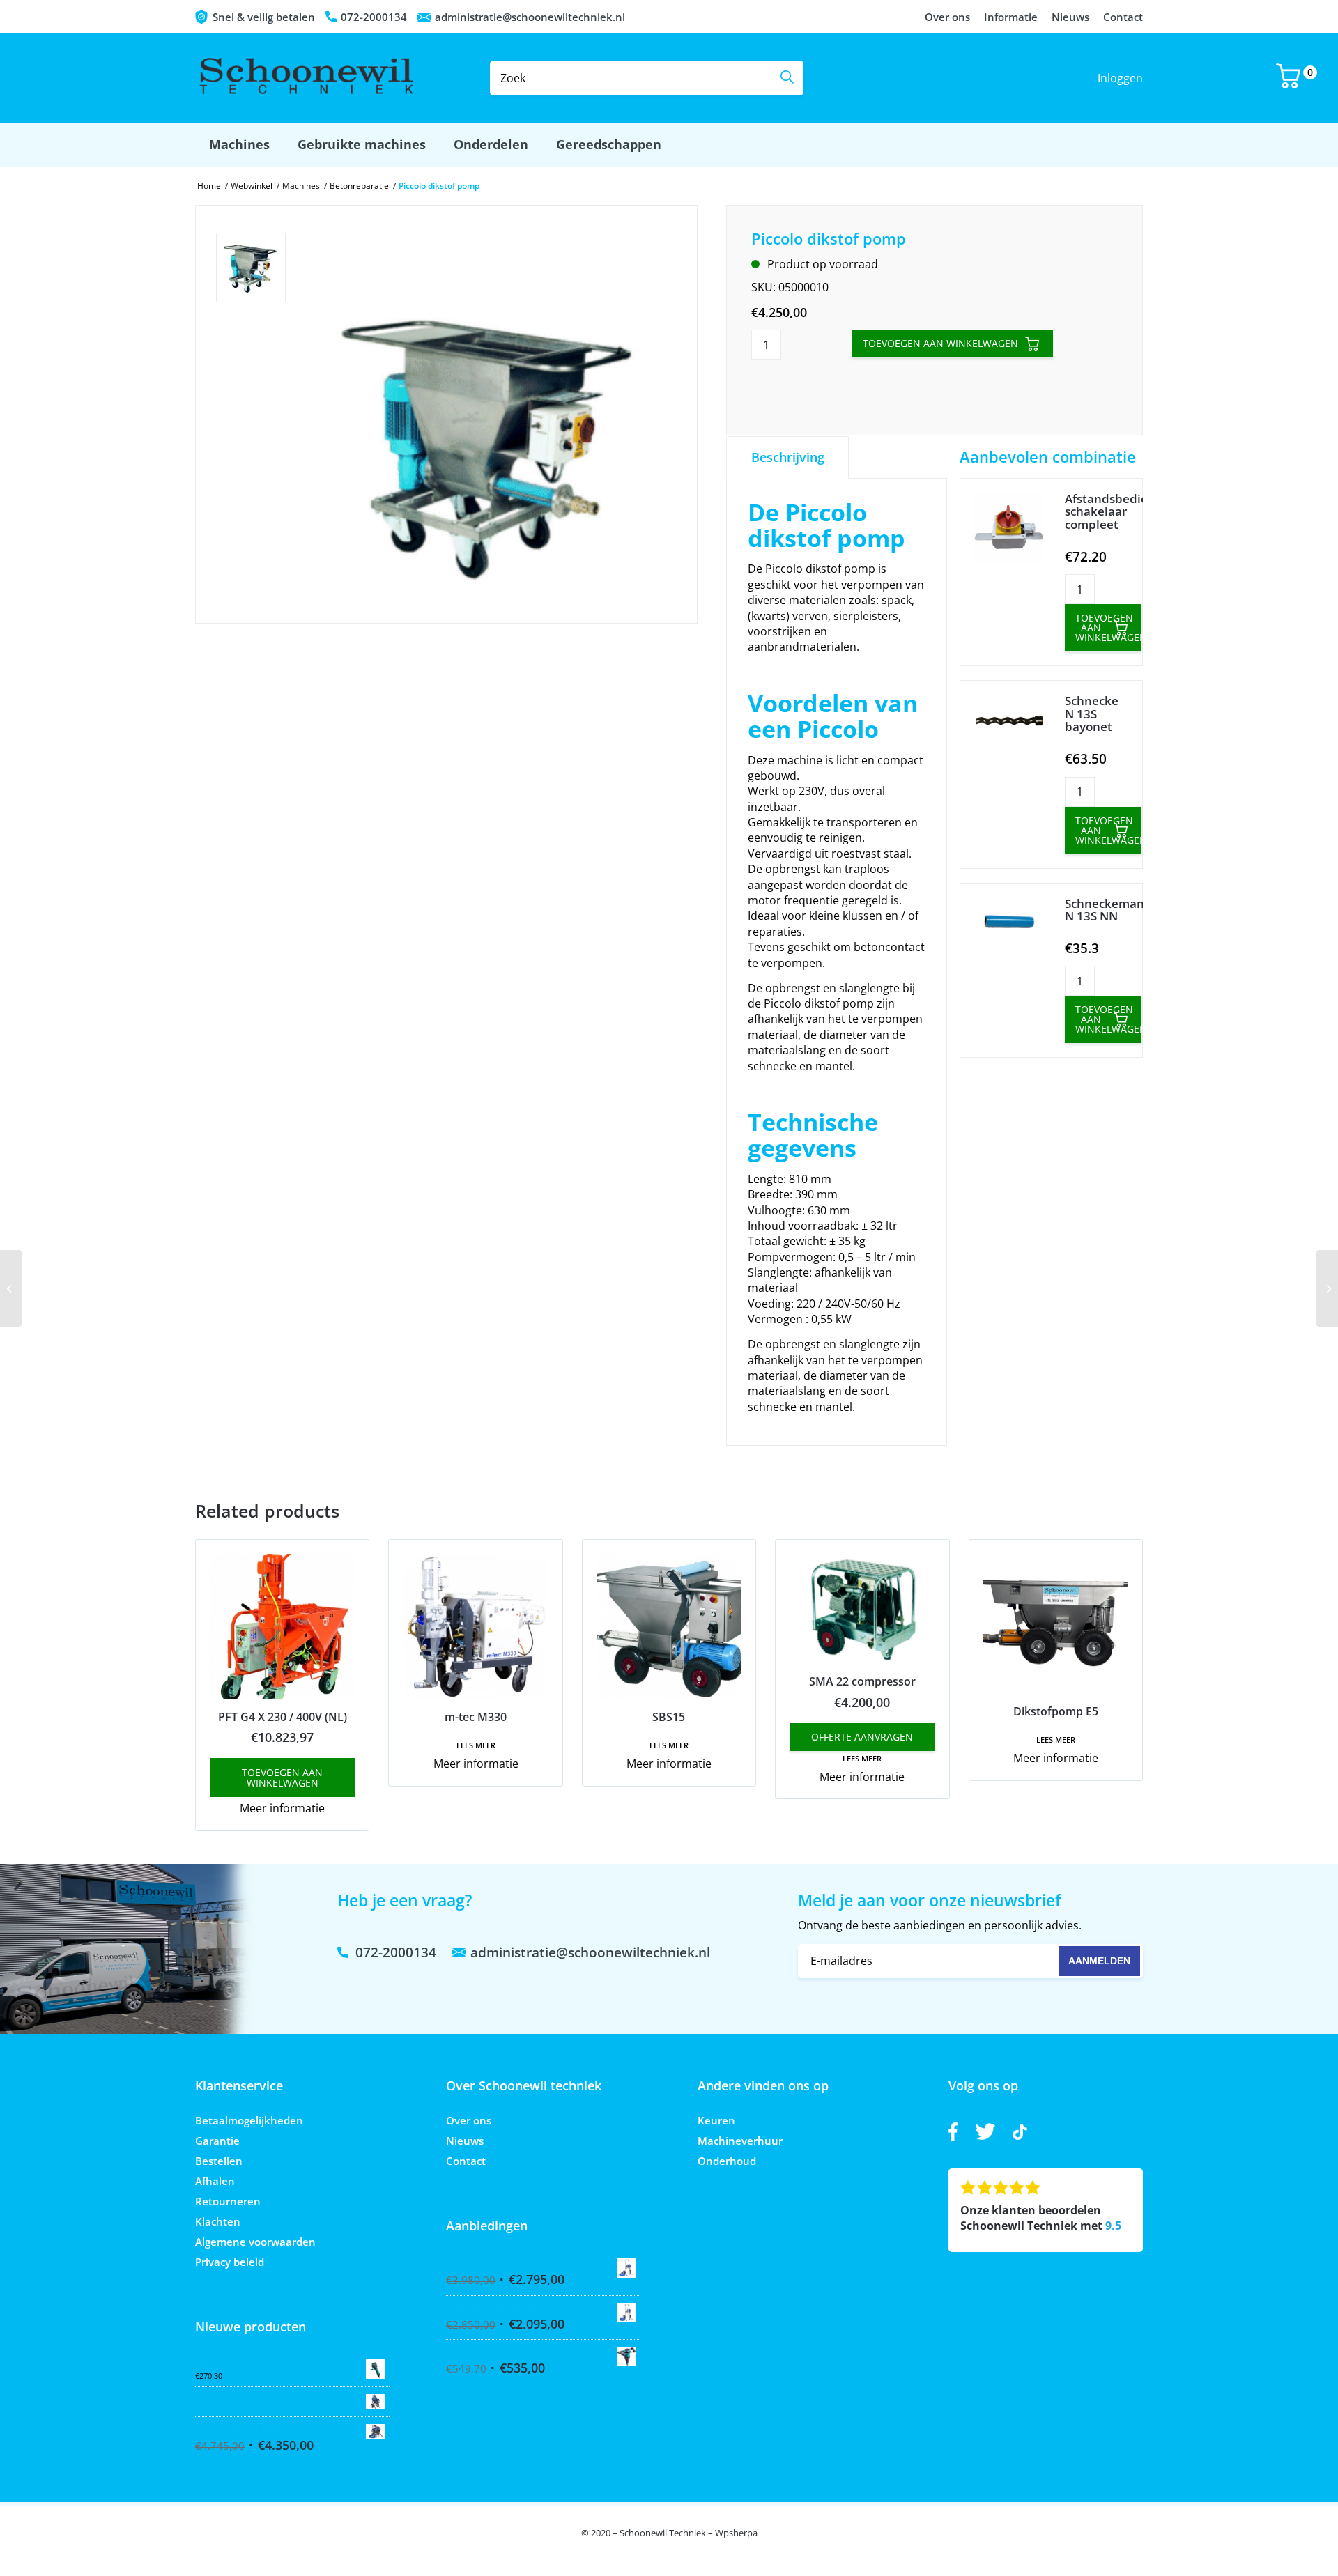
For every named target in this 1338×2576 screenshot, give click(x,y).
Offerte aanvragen (862, 1737)
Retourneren (228, 2201)
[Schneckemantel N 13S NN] (1009, 926)
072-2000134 (374, 17)
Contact (1123, 17)
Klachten (218, 2221)
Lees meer (476, 1745)
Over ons (947, 17)
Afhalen (215, 2181)
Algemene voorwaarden (255, 2242)
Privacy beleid (230, 2262)
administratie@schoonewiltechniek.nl (530, 17)
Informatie (1011, 17)
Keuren (716, 2120)
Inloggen (1120, 78)
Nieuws (1070, 17)
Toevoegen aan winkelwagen (940, 343)
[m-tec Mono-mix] (11, 1288)
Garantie (217, 2141)
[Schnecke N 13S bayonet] (1009, 723)
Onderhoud (727, 2161)
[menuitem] (239, 145)
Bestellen (219, 2161)
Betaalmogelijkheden (249, 2120)
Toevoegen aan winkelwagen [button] (282, 1777)
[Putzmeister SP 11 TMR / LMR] (1327, 1288)
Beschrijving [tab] (788, 457)
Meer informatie (282, 1808)
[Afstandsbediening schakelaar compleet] (1009, 529)
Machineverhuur (740, 2141)
